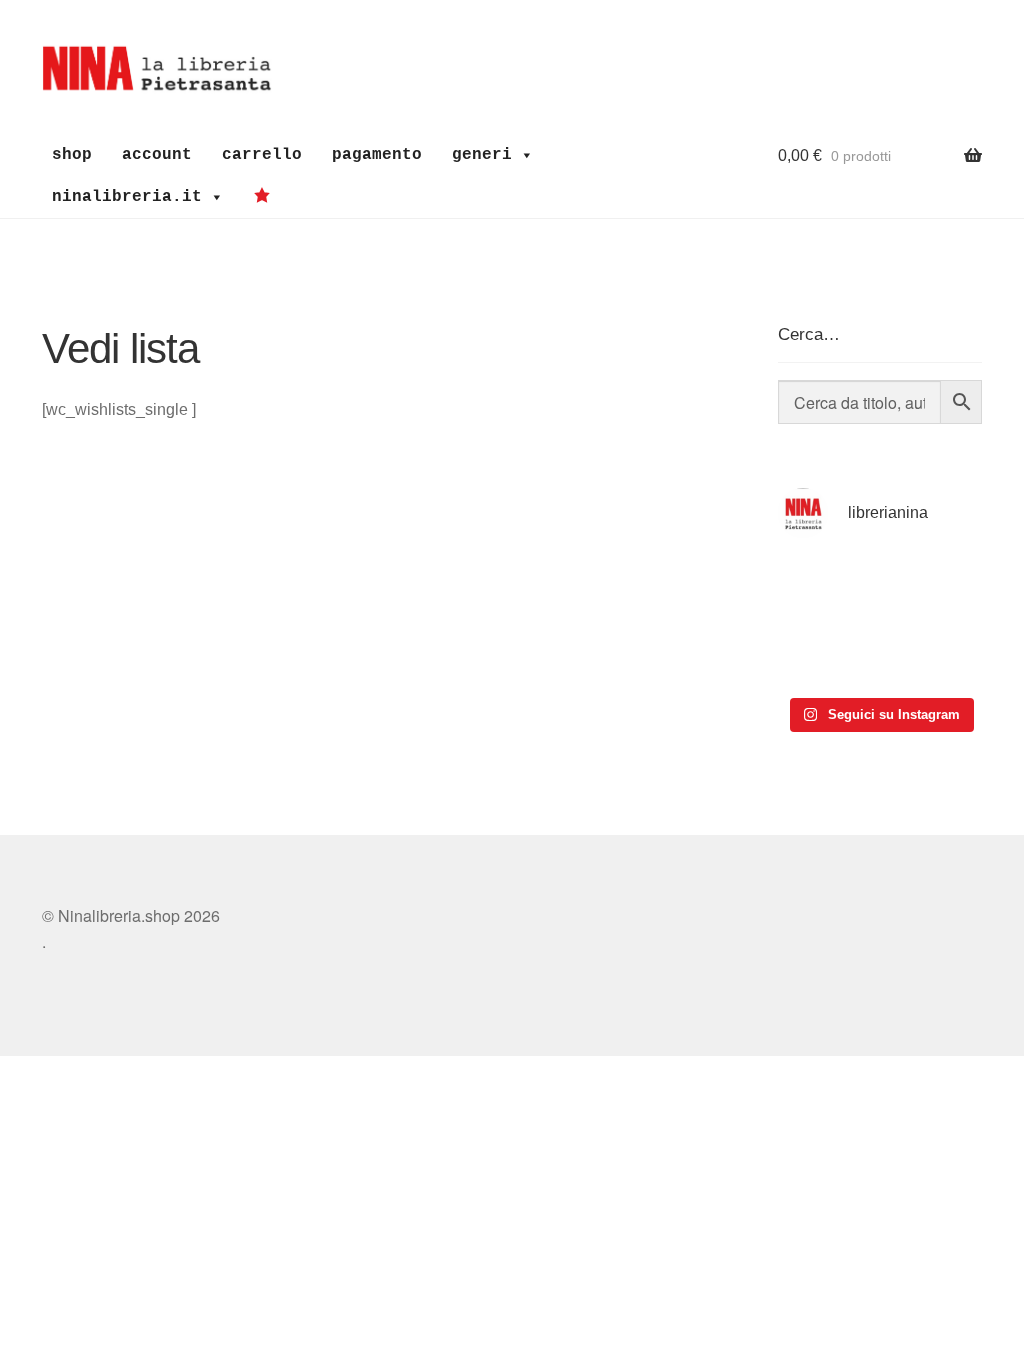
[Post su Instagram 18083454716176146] (826, 589)
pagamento (377, 155)
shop (72, 155)
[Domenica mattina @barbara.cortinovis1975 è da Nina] (933, 589)
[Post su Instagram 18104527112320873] (933, 654)
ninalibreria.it (127, 197)
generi (482, 155)
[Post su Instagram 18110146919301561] (826, 654)
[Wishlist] (267, 196)
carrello (262, 155)
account (157, 155)
